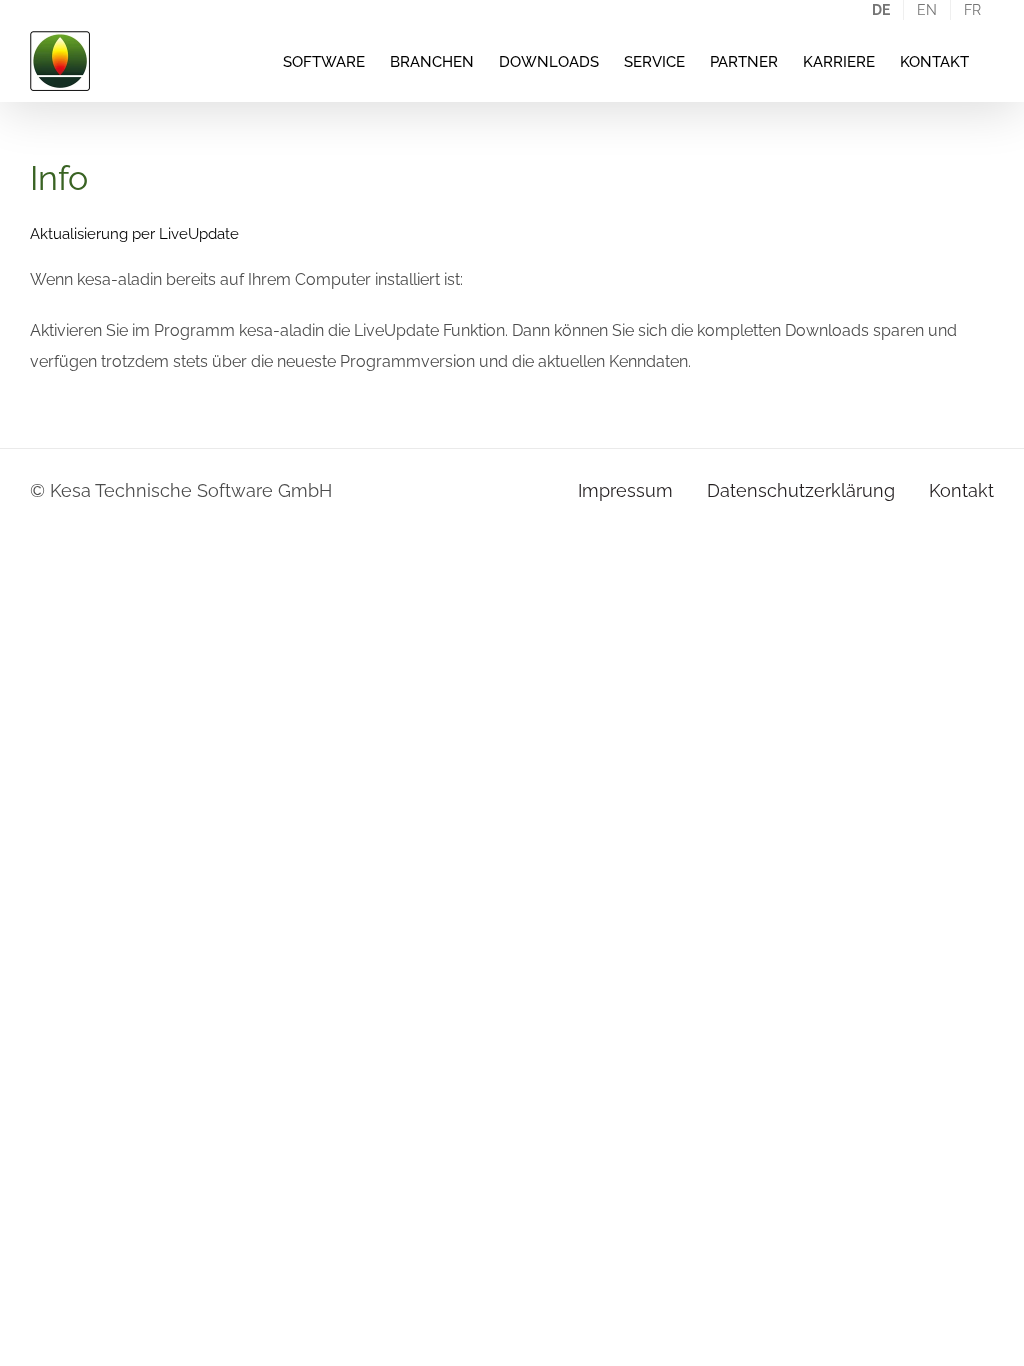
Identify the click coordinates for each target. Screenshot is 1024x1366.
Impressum (625, 490)
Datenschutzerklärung (801, 490)
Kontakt (961, 490)
